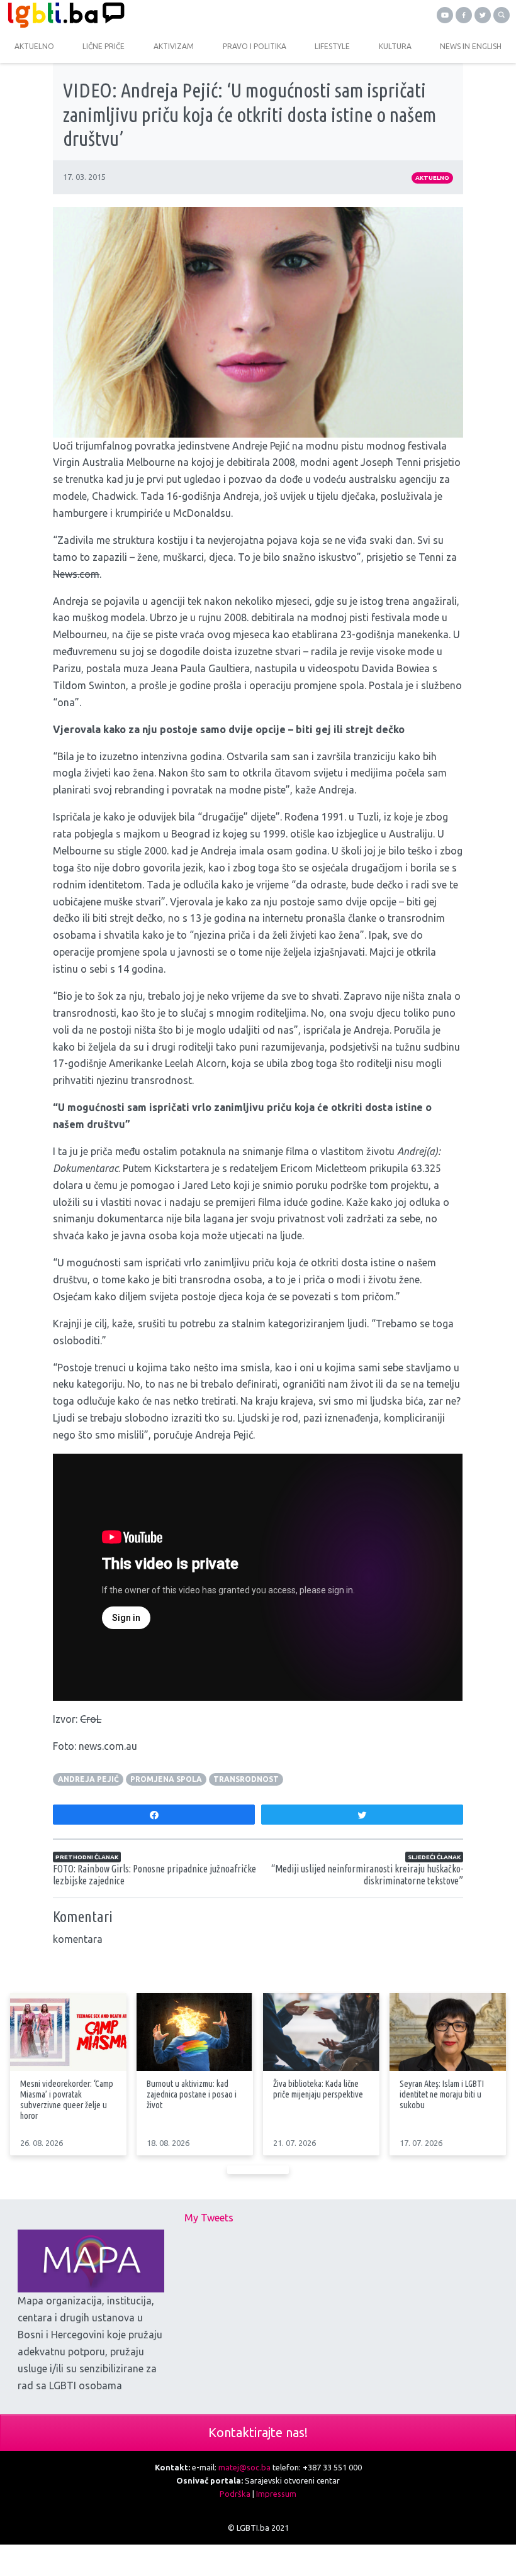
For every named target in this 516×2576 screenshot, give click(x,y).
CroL (91, 1719)
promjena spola (166, 1779)
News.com (76, 574)
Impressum (276, 2494)
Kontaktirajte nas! (258, 2432)
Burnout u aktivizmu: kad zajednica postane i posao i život (192, 2094)
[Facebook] (464, 15)
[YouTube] (445, 15)
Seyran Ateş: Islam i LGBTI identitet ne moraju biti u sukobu (442, 2094)
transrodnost (246, 1779)
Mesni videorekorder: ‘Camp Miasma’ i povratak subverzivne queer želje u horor (67, 2100)
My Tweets (209, 2218)
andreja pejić (88, 1779)
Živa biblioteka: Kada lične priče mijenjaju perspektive (318, 2089)
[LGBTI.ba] (129, 15)
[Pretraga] (502, 15)
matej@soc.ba (244, 2467)
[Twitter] (483, 15)
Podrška (235, 2494)
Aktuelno (432, 178)
